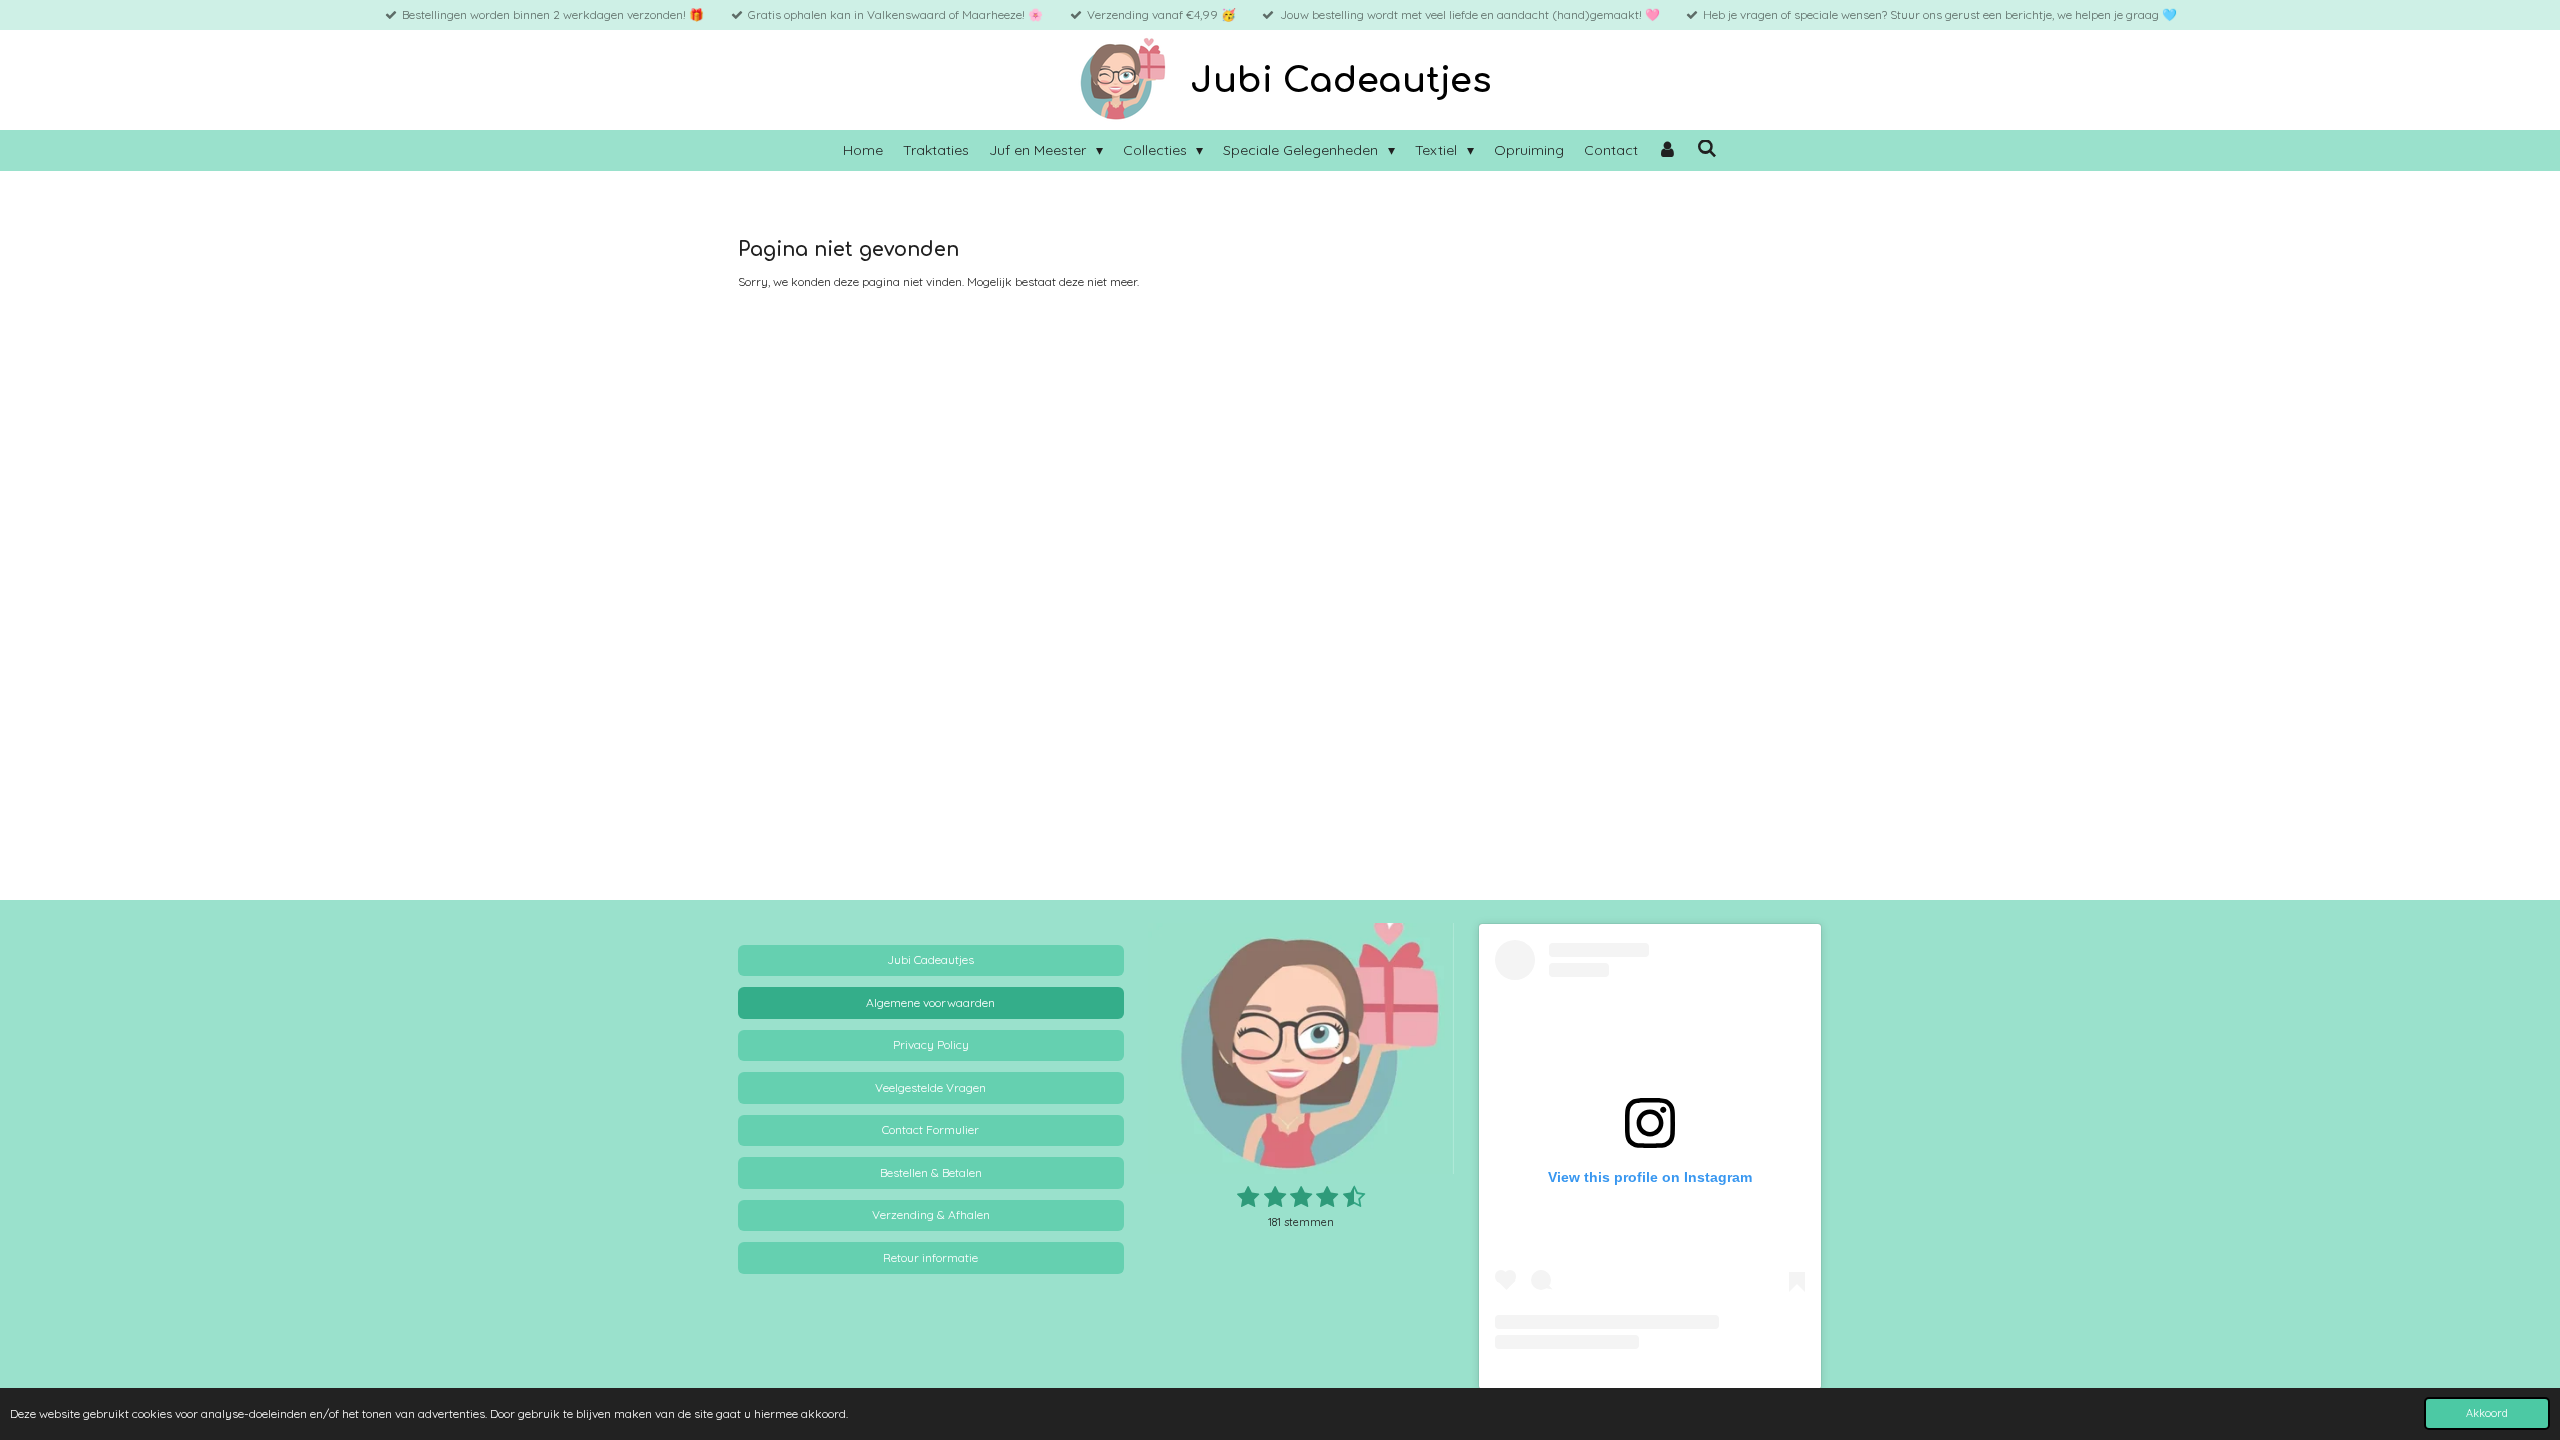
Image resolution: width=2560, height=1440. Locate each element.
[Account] (1668, 150)
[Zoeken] (1707, 149)
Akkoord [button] (2487, 1413)
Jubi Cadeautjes (1340, 80)
